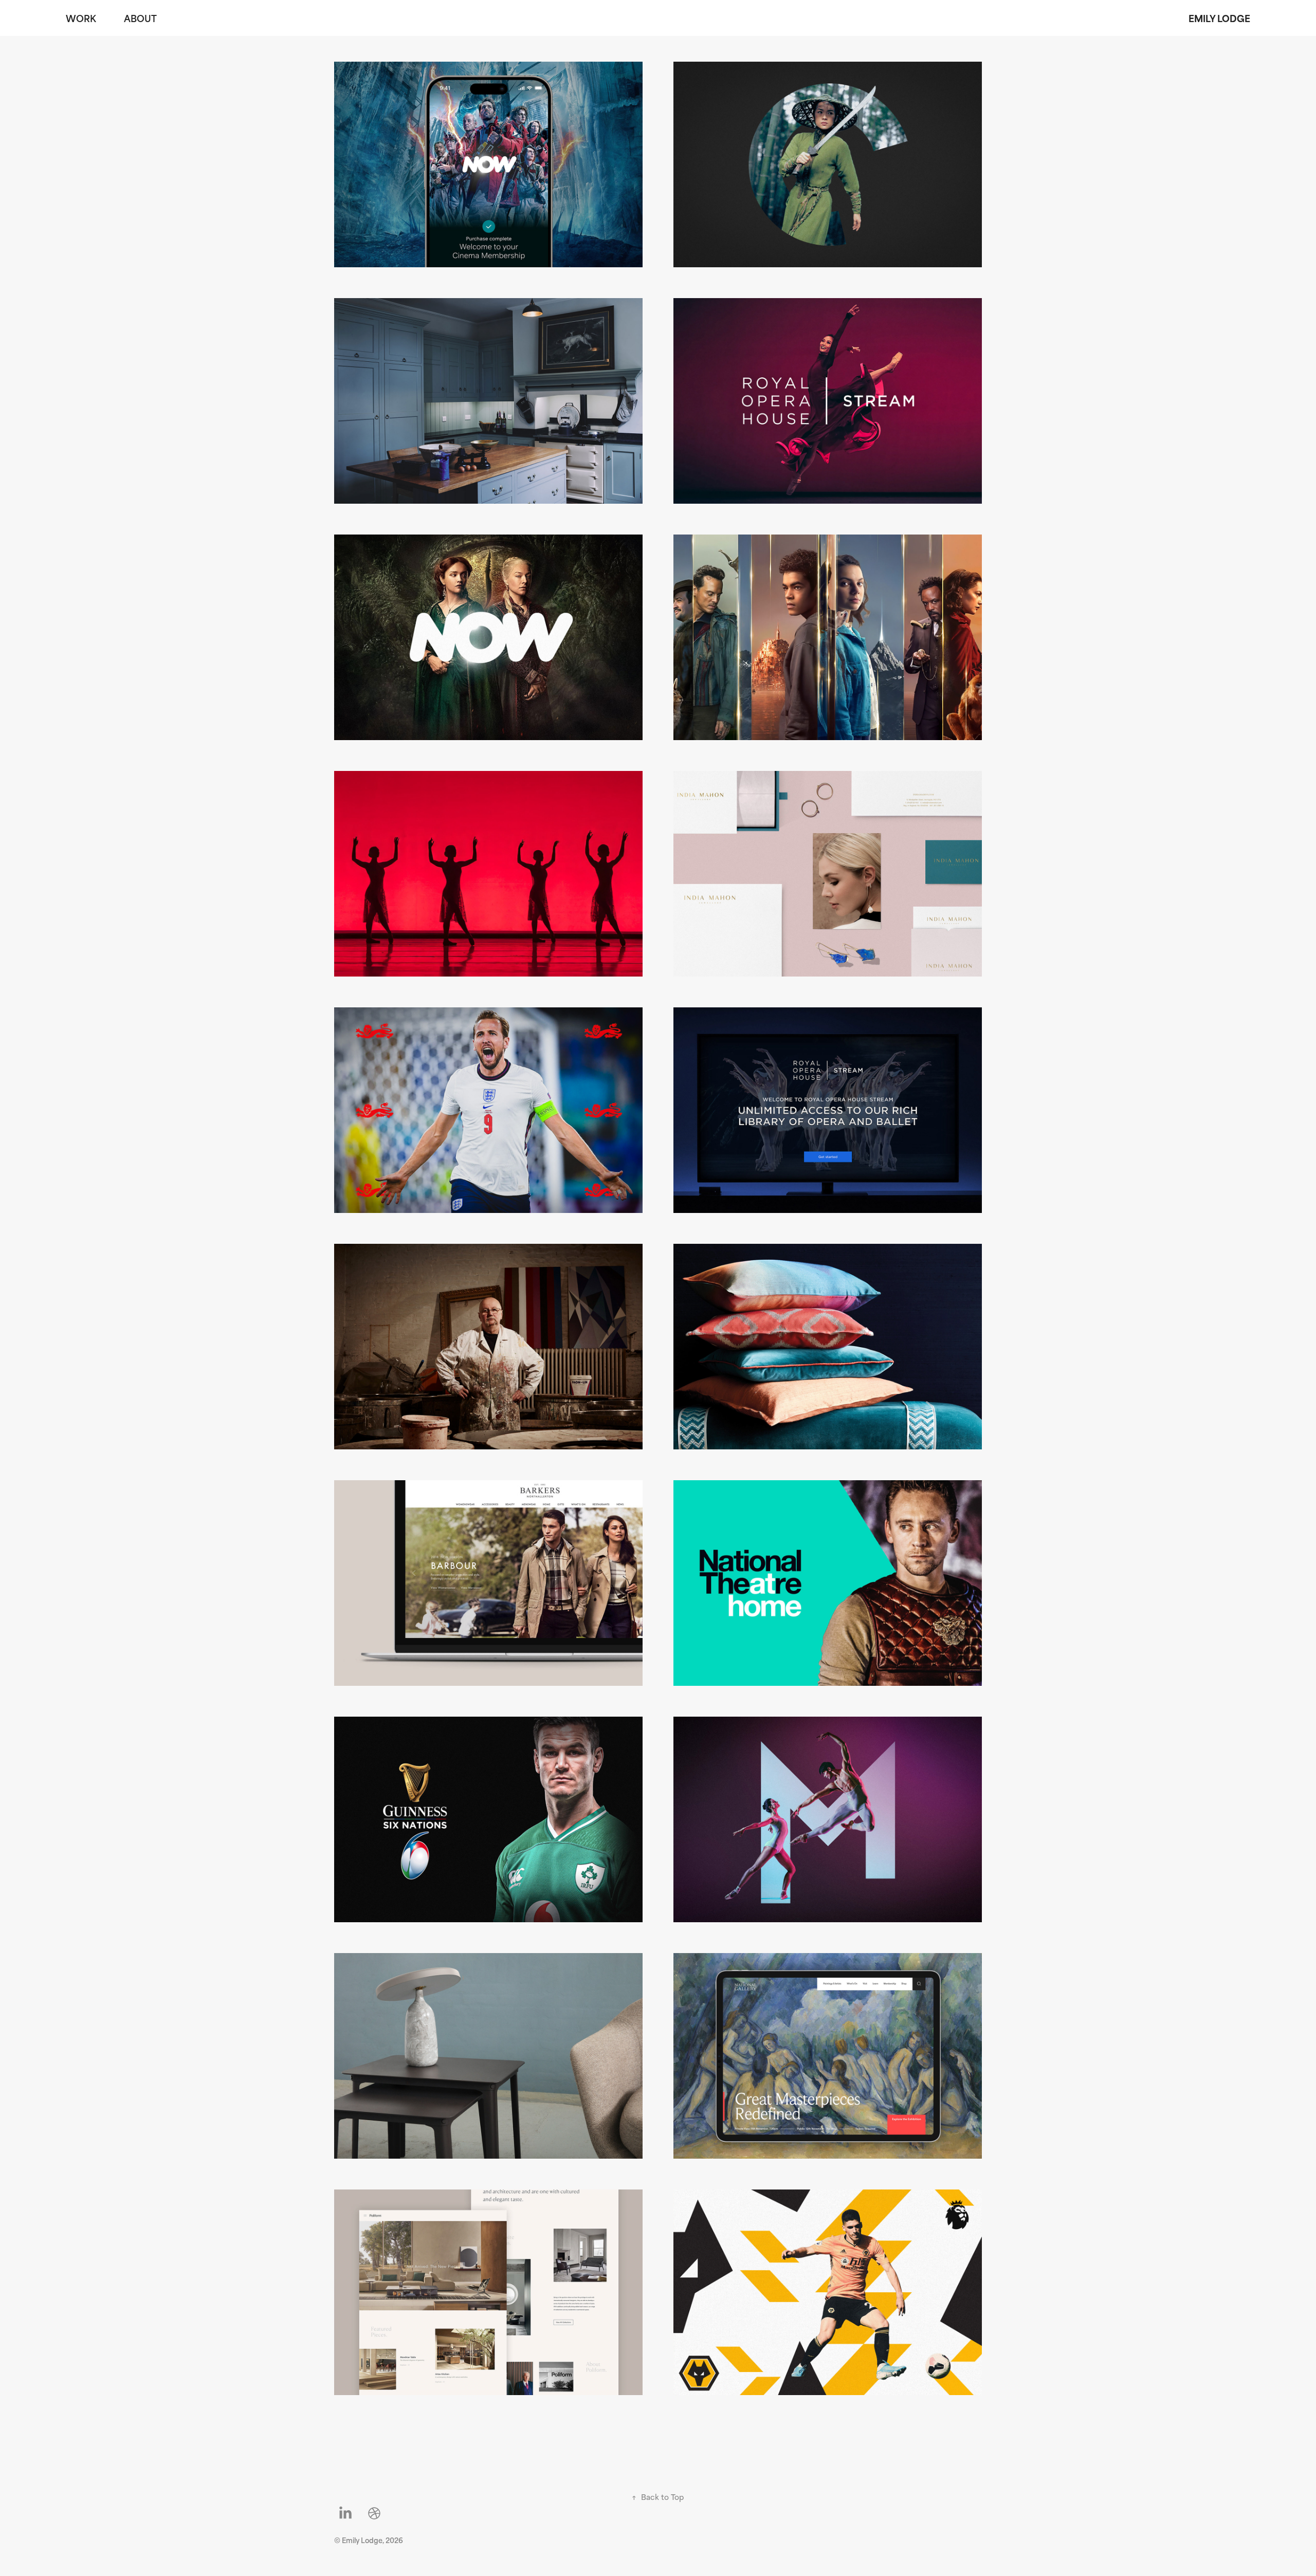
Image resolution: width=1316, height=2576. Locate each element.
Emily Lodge (1219, 18)
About (140, 18)
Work (81, 18)
